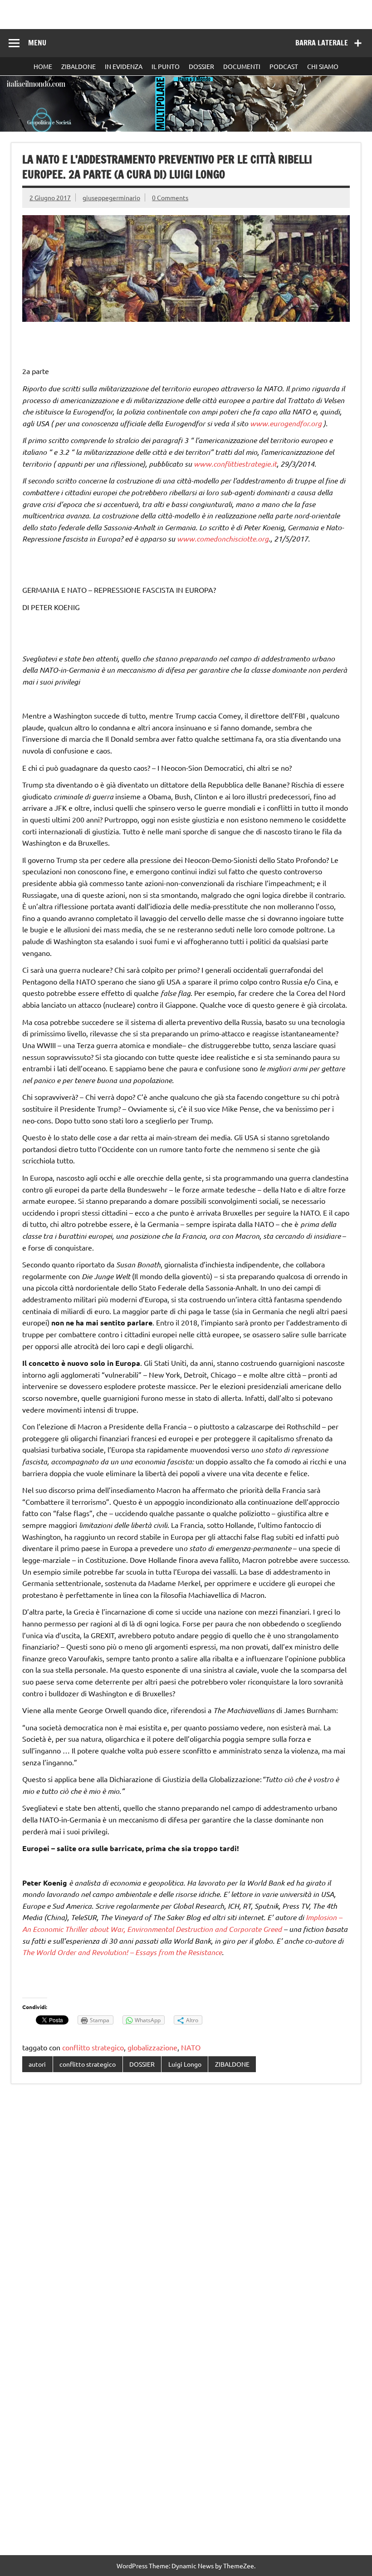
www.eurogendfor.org (286, 423)
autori (37, 2064)
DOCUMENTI (242, 66)
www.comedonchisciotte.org (223, 539)
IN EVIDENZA (124, 66)
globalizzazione (152, 2047)
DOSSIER (201, 66)
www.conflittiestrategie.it (235, 464)
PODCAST (284, 66)
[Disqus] (186, 2208)
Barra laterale (322, 43)
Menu (37, 43)
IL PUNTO (166, 66)
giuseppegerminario (111, 197)
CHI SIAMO (323, 66)
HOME (43, 66)
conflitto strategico (93, 2047)
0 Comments (170, 197)
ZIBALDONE (78, 66)
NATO (191, 2047)
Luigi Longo (185, 2064)
